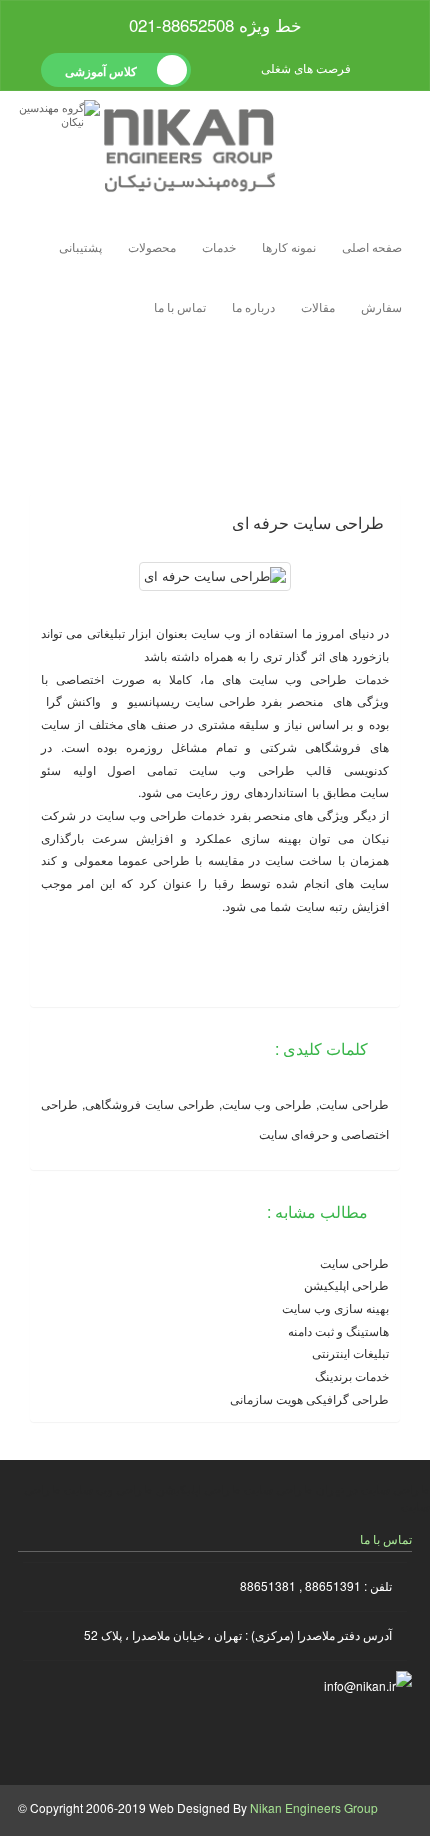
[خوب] (358, 550)
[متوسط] (341, 550)
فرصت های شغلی (307, 67)
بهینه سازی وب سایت (335, 1307)
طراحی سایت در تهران (373, 1488)
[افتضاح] (307, 550)
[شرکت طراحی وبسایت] (51, 1739)
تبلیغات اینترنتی (350, 1352)
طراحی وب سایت (298, 678)
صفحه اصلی (372, 246)
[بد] (324, 550)
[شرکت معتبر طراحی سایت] (117, 1739)
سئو (51, 769)
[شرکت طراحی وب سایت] (182, 1739)
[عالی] (375, 550)
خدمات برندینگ (352, 1375)
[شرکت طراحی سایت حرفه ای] (379, 1739)
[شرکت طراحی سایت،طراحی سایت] (248, 1739)
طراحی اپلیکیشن (346, 1284)
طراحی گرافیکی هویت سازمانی (309, 1398)
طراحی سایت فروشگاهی (150, 1103)
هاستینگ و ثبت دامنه (338, 1330)
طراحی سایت (175, 439)
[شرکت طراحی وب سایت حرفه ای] (314, 1739)
